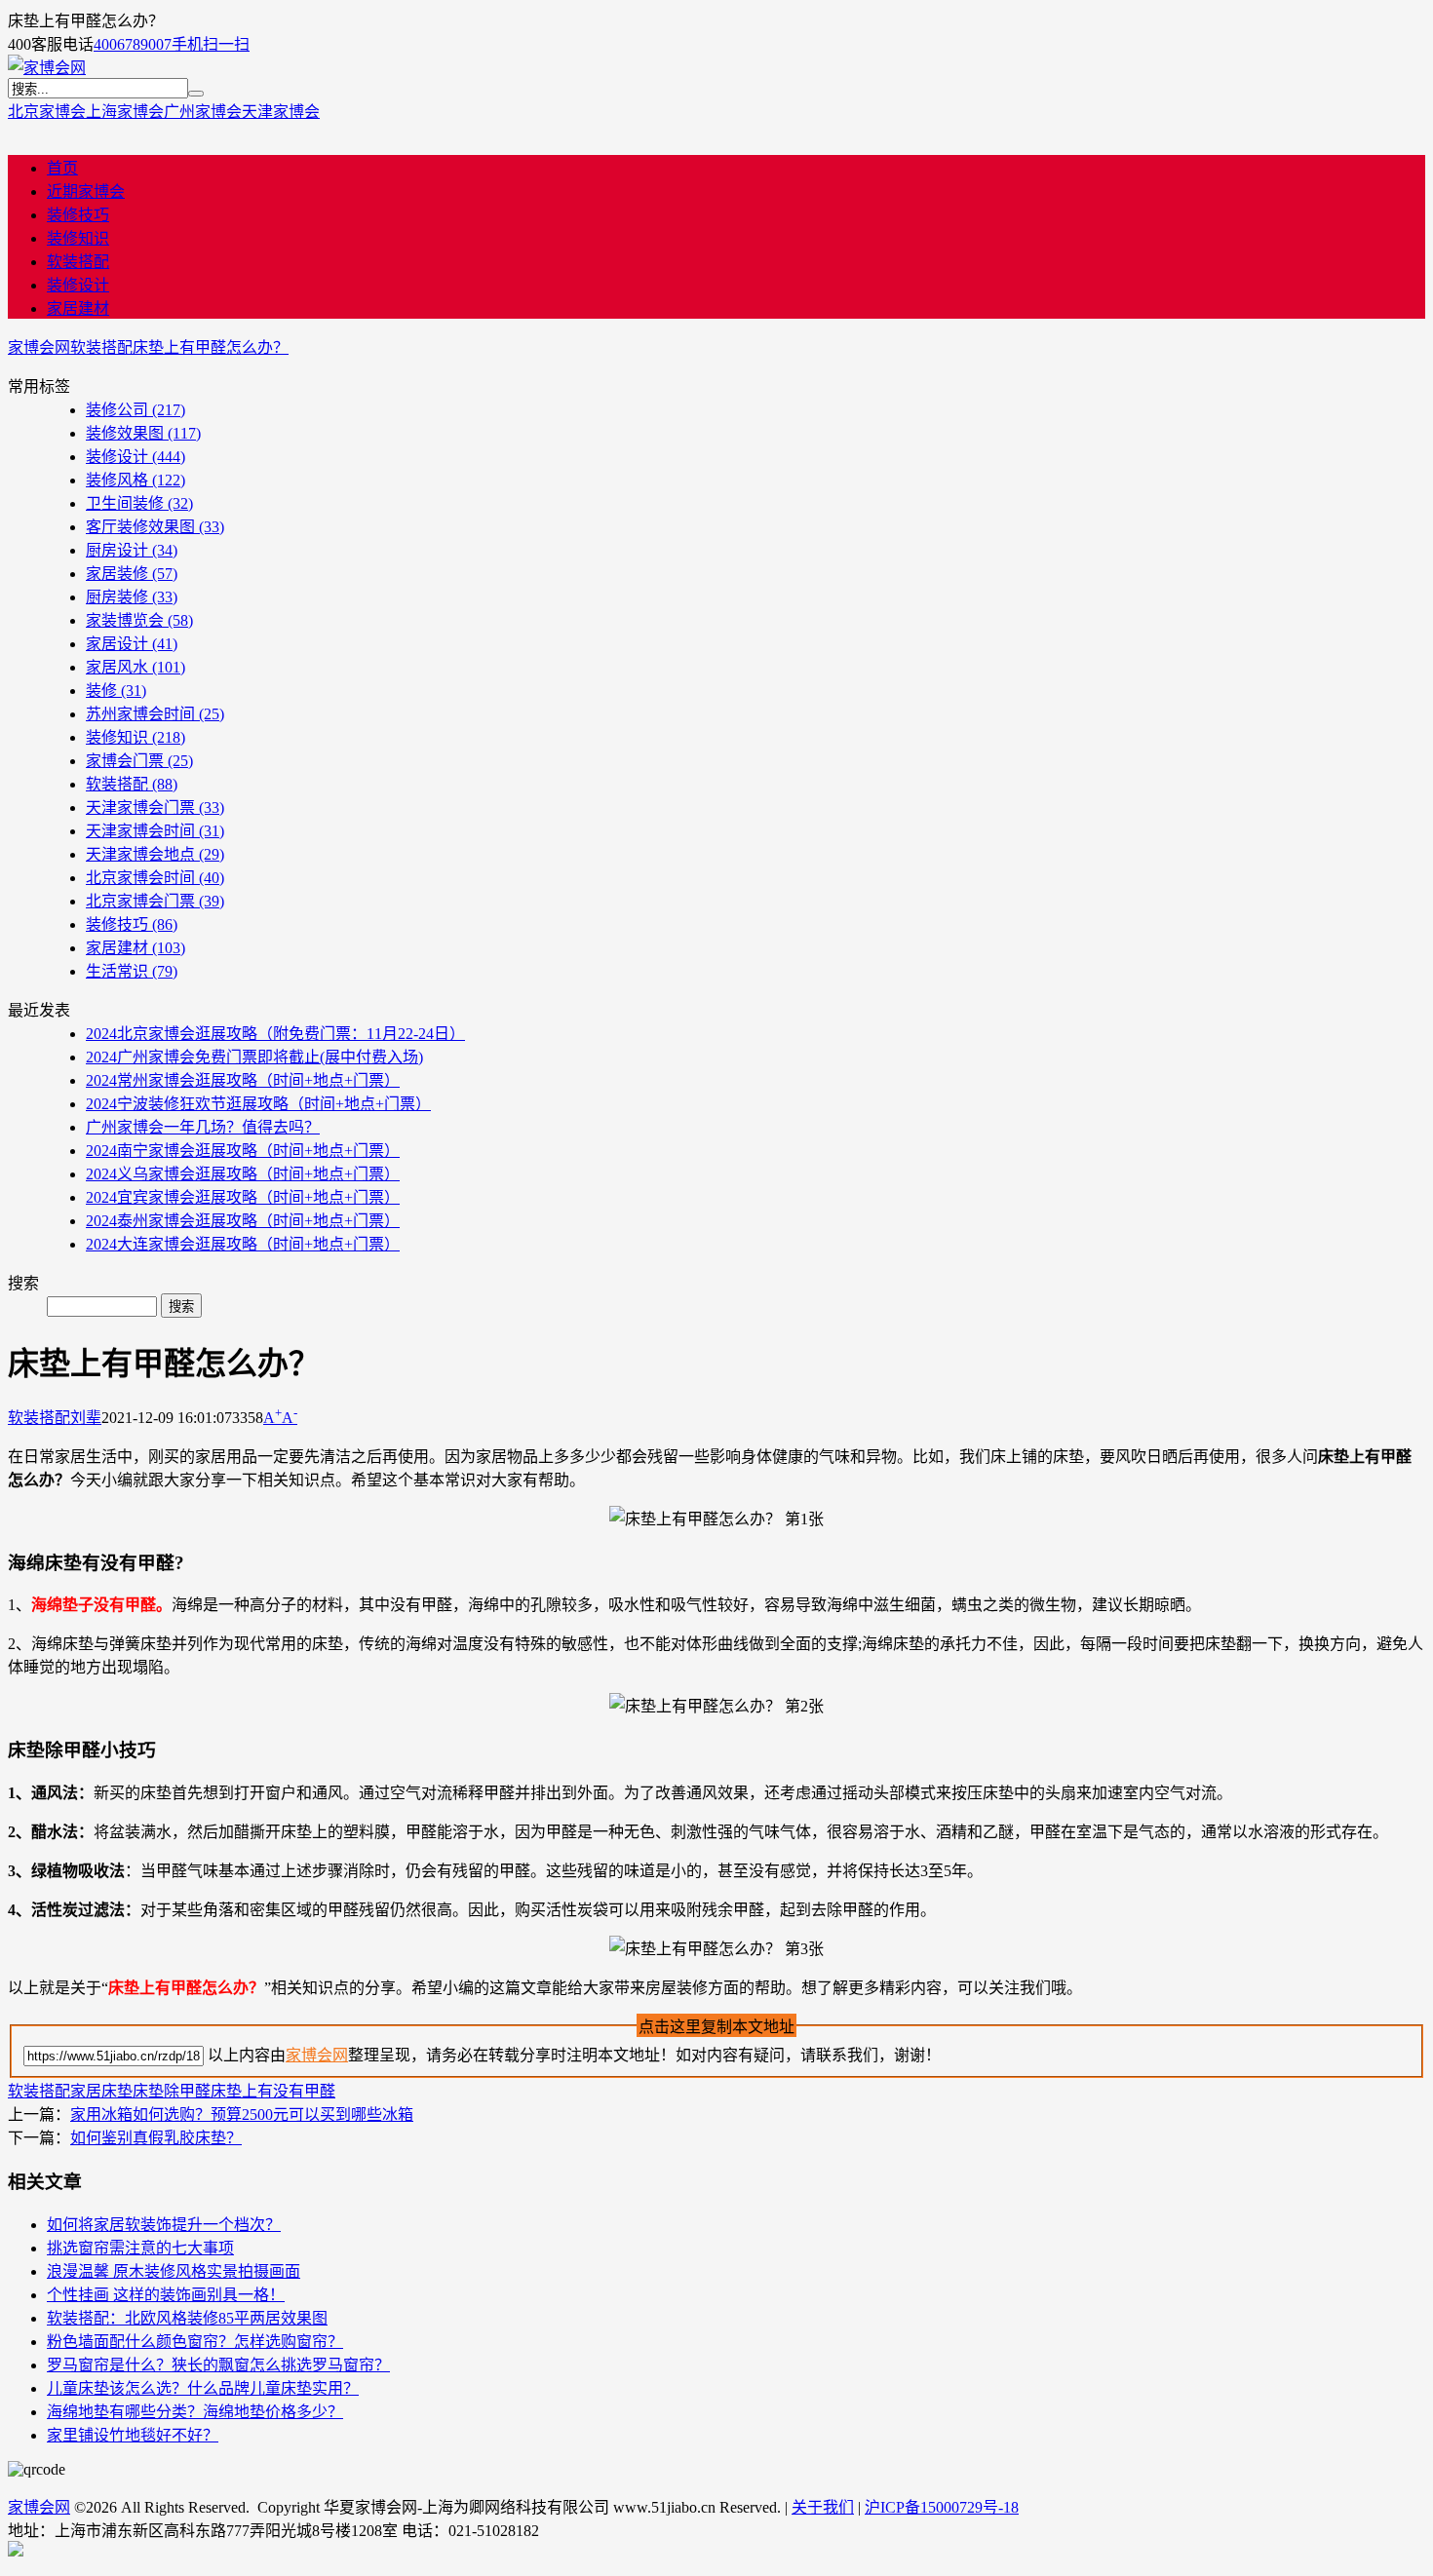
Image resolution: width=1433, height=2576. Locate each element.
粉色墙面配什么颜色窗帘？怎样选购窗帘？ (195, 2342)
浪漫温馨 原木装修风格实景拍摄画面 (174, 2271)
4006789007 (133, 44)
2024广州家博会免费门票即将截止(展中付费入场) (254, 1057)
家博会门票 (139, 761)
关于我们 (823, 2507)
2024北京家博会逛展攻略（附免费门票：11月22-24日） (275, 1034)
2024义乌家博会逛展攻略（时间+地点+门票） (243, 1174)
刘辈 (86, 1418)
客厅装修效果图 (155, 527)
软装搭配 (78, 262)
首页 (62, 168)
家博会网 (39, 347)
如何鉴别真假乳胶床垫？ (156, 2138)
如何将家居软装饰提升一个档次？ (164, 2225)
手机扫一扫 (211, 44)
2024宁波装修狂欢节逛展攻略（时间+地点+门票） (258, 1104)
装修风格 (136, 480)
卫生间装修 (139, 503)
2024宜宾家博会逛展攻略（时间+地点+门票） (243, 1197)
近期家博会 (86, 192)
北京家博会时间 (155, 878)
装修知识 (78, 238)
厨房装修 (132, 597)
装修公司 (136, 410)
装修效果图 (143, 433)
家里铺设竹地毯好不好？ (133, 2435)
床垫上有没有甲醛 (273, 2091)
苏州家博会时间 (155, 714)
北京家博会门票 (155, 901)
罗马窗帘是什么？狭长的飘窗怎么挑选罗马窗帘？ (218, 2365)
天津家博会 (281, 112)
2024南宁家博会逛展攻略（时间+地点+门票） (243, 1151)
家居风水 (136, 667)
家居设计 (132, 644)
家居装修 (132, 574)
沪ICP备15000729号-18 (942, 2507)
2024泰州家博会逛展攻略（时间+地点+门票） (243, 1221)
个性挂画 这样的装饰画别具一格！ (166, 2295)
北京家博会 (47, 112)
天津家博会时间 (155, 831)
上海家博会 (125, 112)
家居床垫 (101, 2091)
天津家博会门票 (155, 807)
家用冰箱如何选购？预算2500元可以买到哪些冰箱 (242, 2115)
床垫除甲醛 (172, 2091)
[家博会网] (47, 68)
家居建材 (78, 308)
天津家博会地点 (155, 854)
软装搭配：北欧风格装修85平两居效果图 (187, 2318)
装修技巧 (78, 215)
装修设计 (78, 285)
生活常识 (132, 971)
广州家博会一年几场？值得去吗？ (203, 1127)
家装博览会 (139, 620)
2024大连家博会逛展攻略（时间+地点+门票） (243, 1244)
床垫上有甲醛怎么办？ (211, 347)
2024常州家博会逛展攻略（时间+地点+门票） (243, 1080)
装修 (116, 691)
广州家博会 (203, 112)
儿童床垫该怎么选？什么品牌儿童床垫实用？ (203, 2388)
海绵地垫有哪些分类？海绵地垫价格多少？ (195, 2412)
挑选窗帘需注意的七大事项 (140, 2248)
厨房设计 (132, 550)
